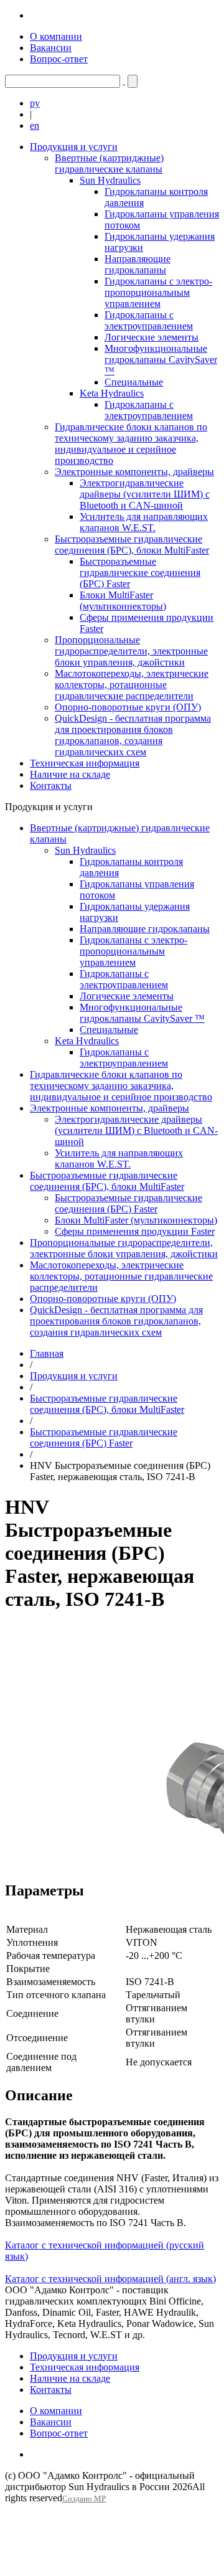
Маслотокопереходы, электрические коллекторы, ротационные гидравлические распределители (132, 685)
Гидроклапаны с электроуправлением (149, 320)
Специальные (134, 382)
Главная (47, 1353)
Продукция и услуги (74, 147)
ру (35, 103)
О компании (56, 36)
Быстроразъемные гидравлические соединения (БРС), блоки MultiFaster (132, 545)
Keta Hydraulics (112, 393)
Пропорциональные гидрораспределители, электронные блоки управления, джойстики (131, 651)
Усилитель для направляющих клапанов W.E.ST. (144, 522)
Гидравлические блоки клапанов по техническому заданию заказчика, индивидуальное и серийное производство (131, 444)
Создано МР (84, 2499)
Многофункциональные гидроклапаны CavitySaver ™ (161, 360)
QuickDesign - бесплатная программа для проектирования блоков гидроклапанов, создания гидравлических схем (133, 735)
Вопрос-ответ (59, 59)
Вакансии (51, 48)
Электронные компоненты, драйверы (134, 472)
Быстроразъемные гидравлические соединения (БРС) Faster (140, 573)
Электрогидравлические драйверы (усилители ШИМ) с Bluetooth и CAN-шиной (145, 494)
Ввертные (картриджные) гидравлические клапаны (109, 163)
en (35, 125)
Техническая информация (85, 763)
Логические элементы (152, 337)
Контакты (51, 786)
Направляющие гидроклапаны (138, 264)
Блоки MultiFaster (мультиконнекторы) (123, 601)
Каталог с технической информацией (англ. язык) (110, 2279)
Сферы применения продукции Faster (135, 1231)
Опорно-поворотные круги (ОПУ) (128, 707)
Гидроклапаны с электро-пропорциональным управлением (158, 292)
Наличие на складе (70, 774)
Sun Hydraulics (110, 180)
